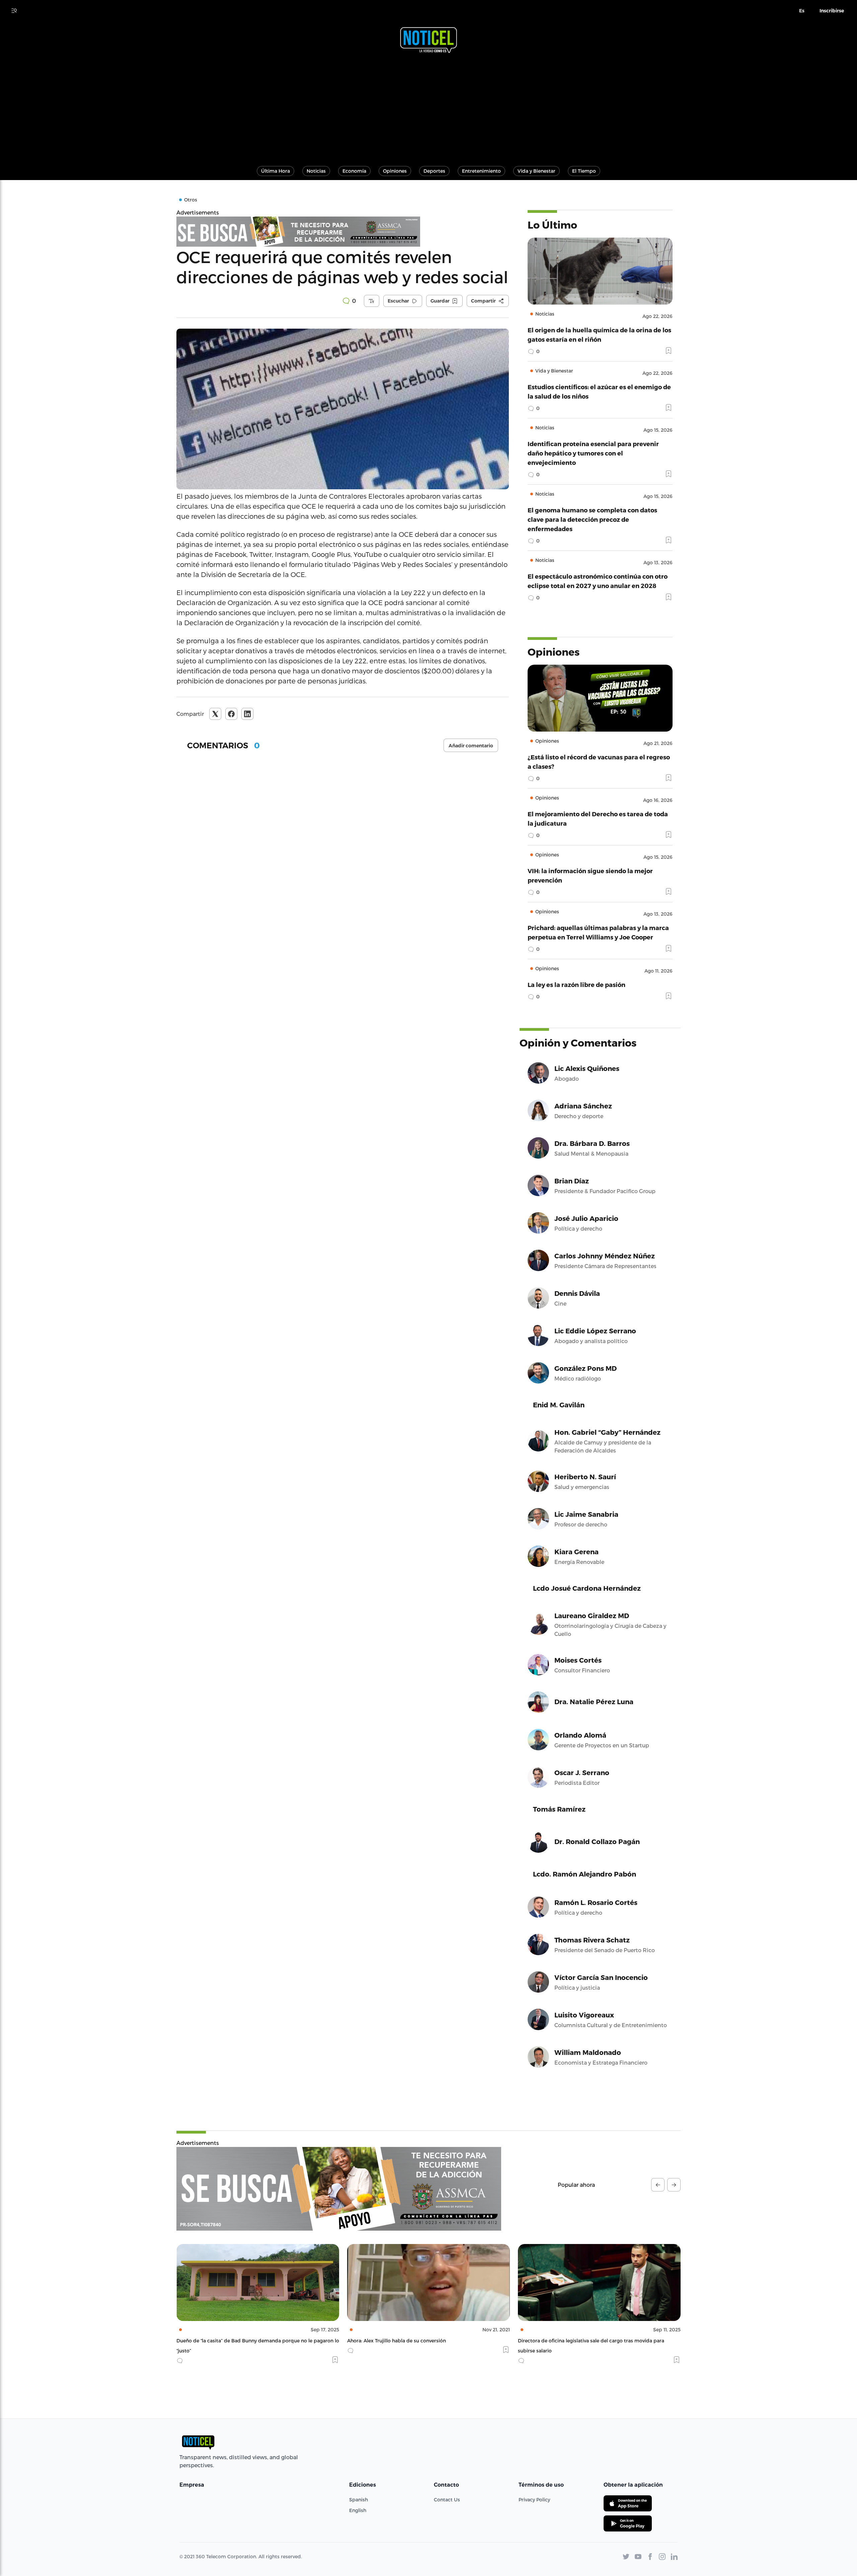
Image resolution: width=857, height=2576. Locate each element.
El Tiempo (584, 171)
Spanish (359, 2500)
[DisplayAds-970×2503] (339, 2189)
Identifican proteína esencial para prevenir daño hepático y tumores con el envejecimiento (593, 453)
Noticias (316, 171)
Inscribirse (832, 11)
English (358, 2510)
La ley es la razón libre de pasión (576, 984)
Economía (354, 171)
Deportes (434, 171)
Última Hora (276, 171)
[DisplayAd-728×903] (343, 232)
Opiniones (395, 171)
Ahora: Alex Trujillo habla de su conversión (226, 2341)
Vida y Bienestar (536, 171)
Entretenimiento (481, 171)
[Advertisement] (428, 106)
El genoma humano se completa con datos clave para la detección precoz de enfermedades (592, 519)
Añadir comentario (471, 746)
